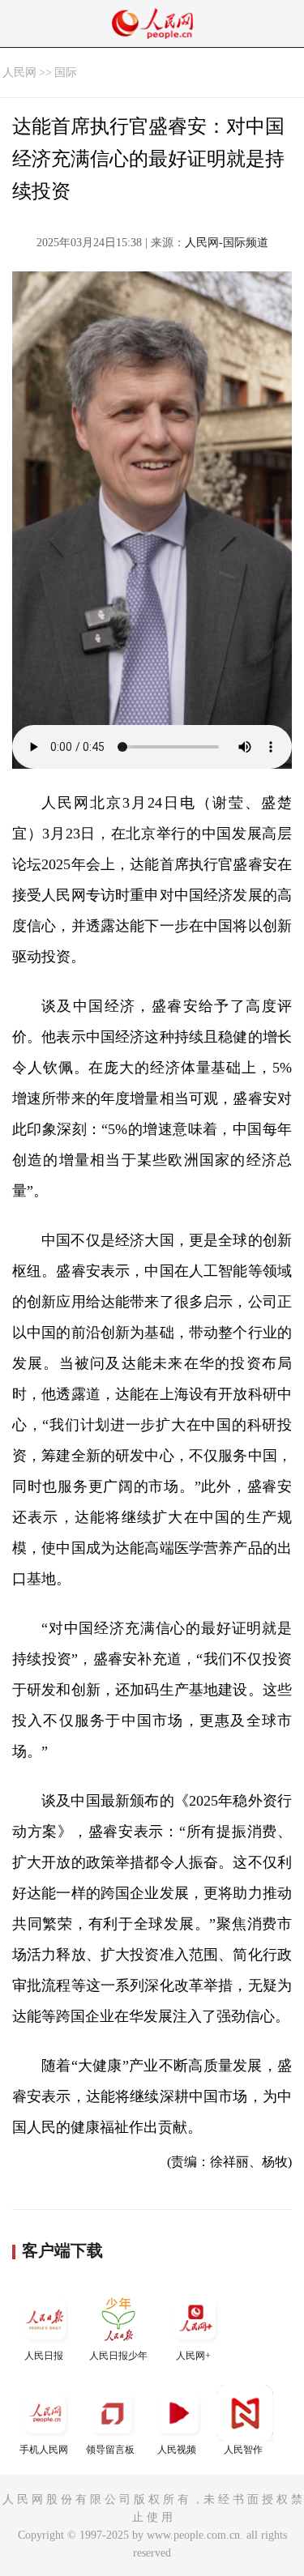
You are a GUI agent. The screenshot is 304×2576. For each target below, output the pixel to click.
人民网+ (193, 2356)
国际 (66, 73)
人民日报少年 (118, 2356)
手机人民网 (44, 2450)
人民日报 (44, 2356)
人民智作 (243, 2450)
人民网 (19, 73)
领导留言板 (110, 2450)
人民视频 (177, 2450)
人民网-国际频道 (227, 243)
